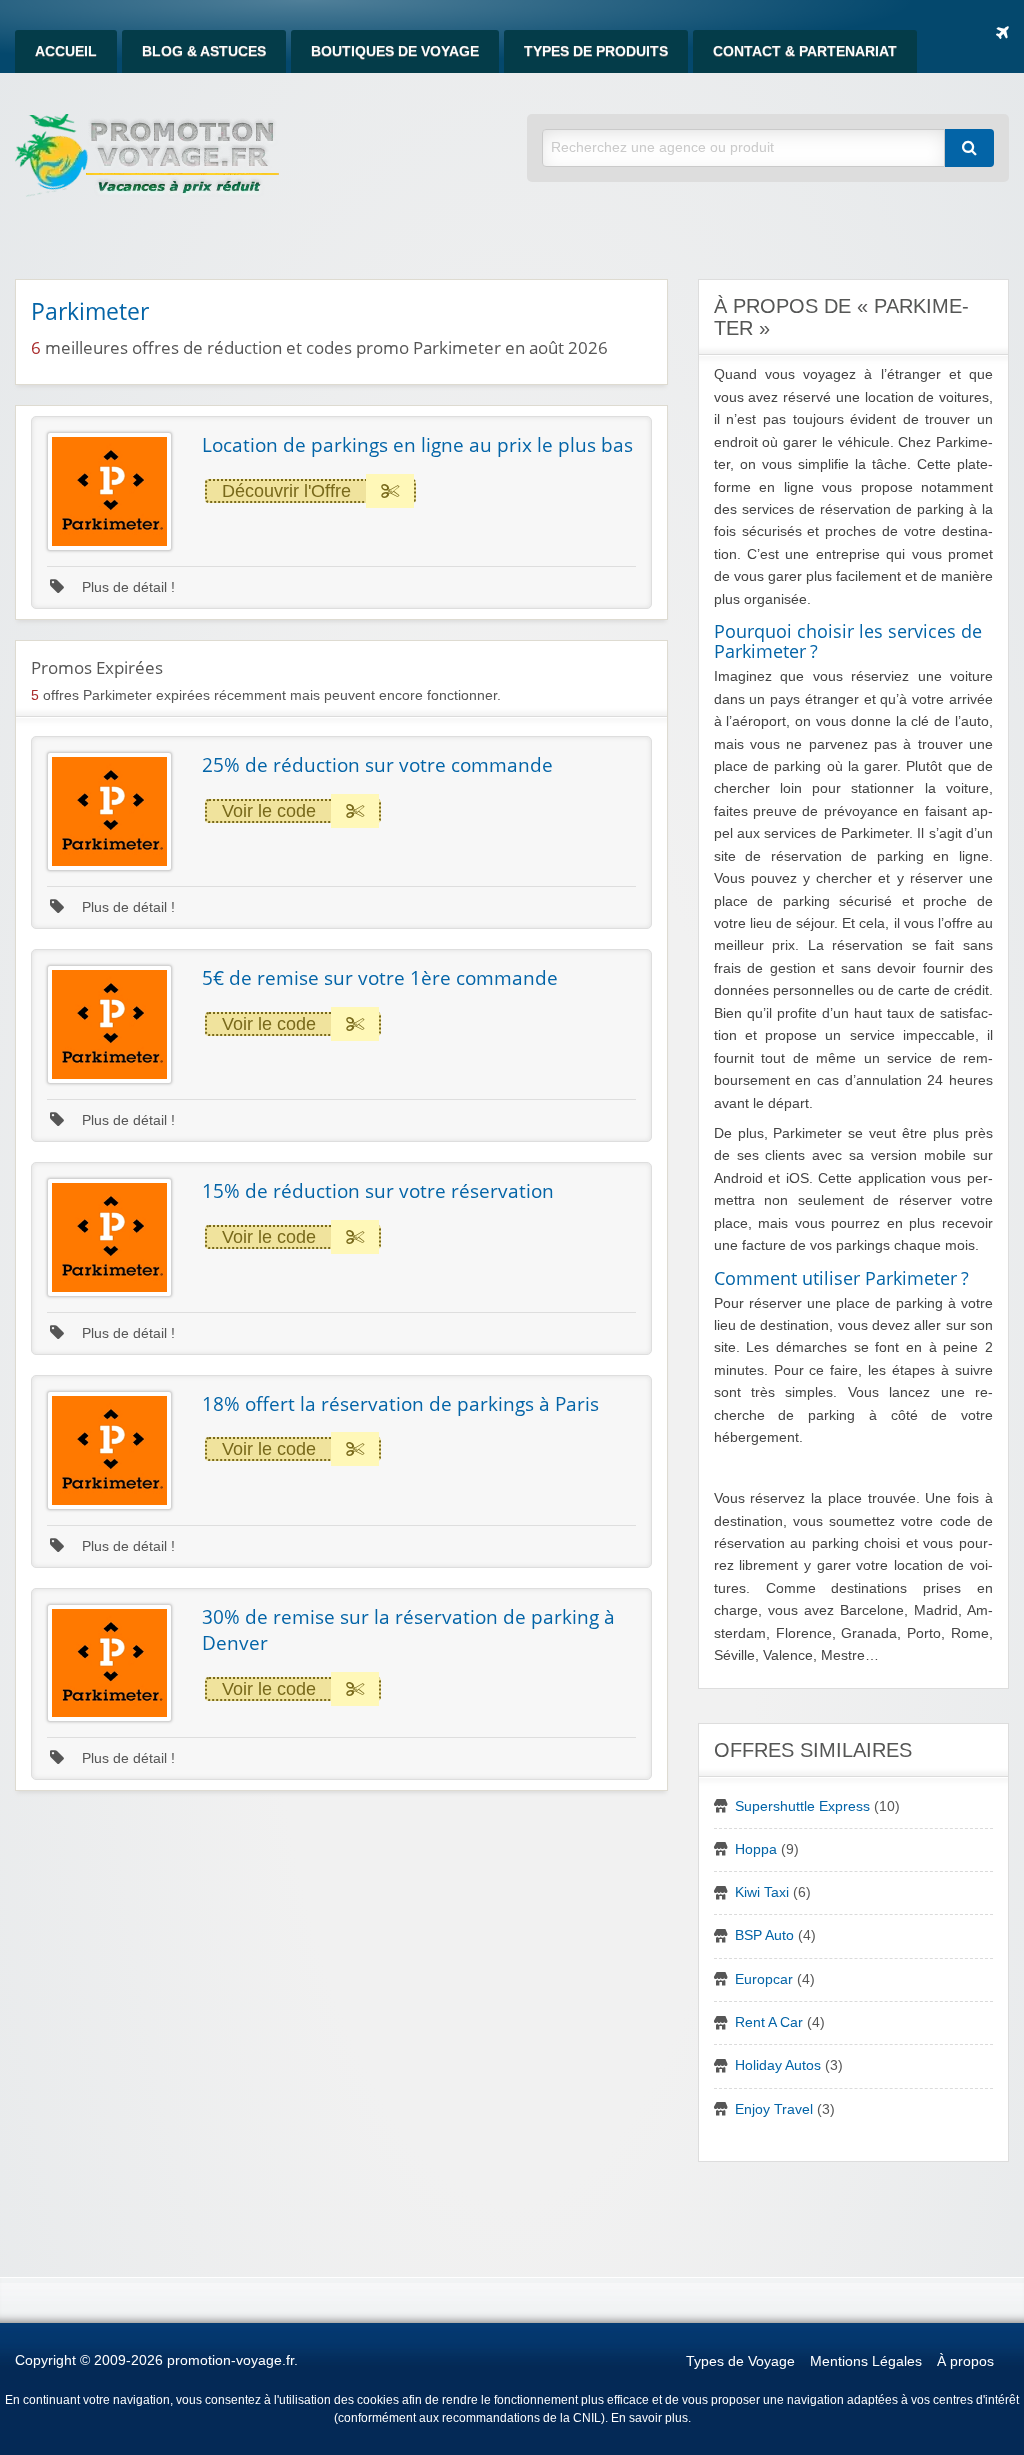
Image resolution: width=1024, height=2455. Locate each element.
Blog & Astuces (204, 51)
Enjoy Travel (774, 2109)
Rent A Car (769, 2022)
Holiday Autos (778, 2065)
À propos (965, 2361)
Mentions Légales (866, 2361)
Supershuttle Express (802, 1806)
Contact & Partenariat (805, 51)
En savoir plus (649, 2418)
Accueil (66, 51)
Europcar (764, 1979)
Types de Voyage (740, 2361)
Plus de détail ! (126, 587)
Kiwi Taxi (762, 1892)
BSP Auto (764, 1935)
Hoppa (756, 1849)
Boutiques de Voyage (395, 51)
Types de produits (596, 51)
